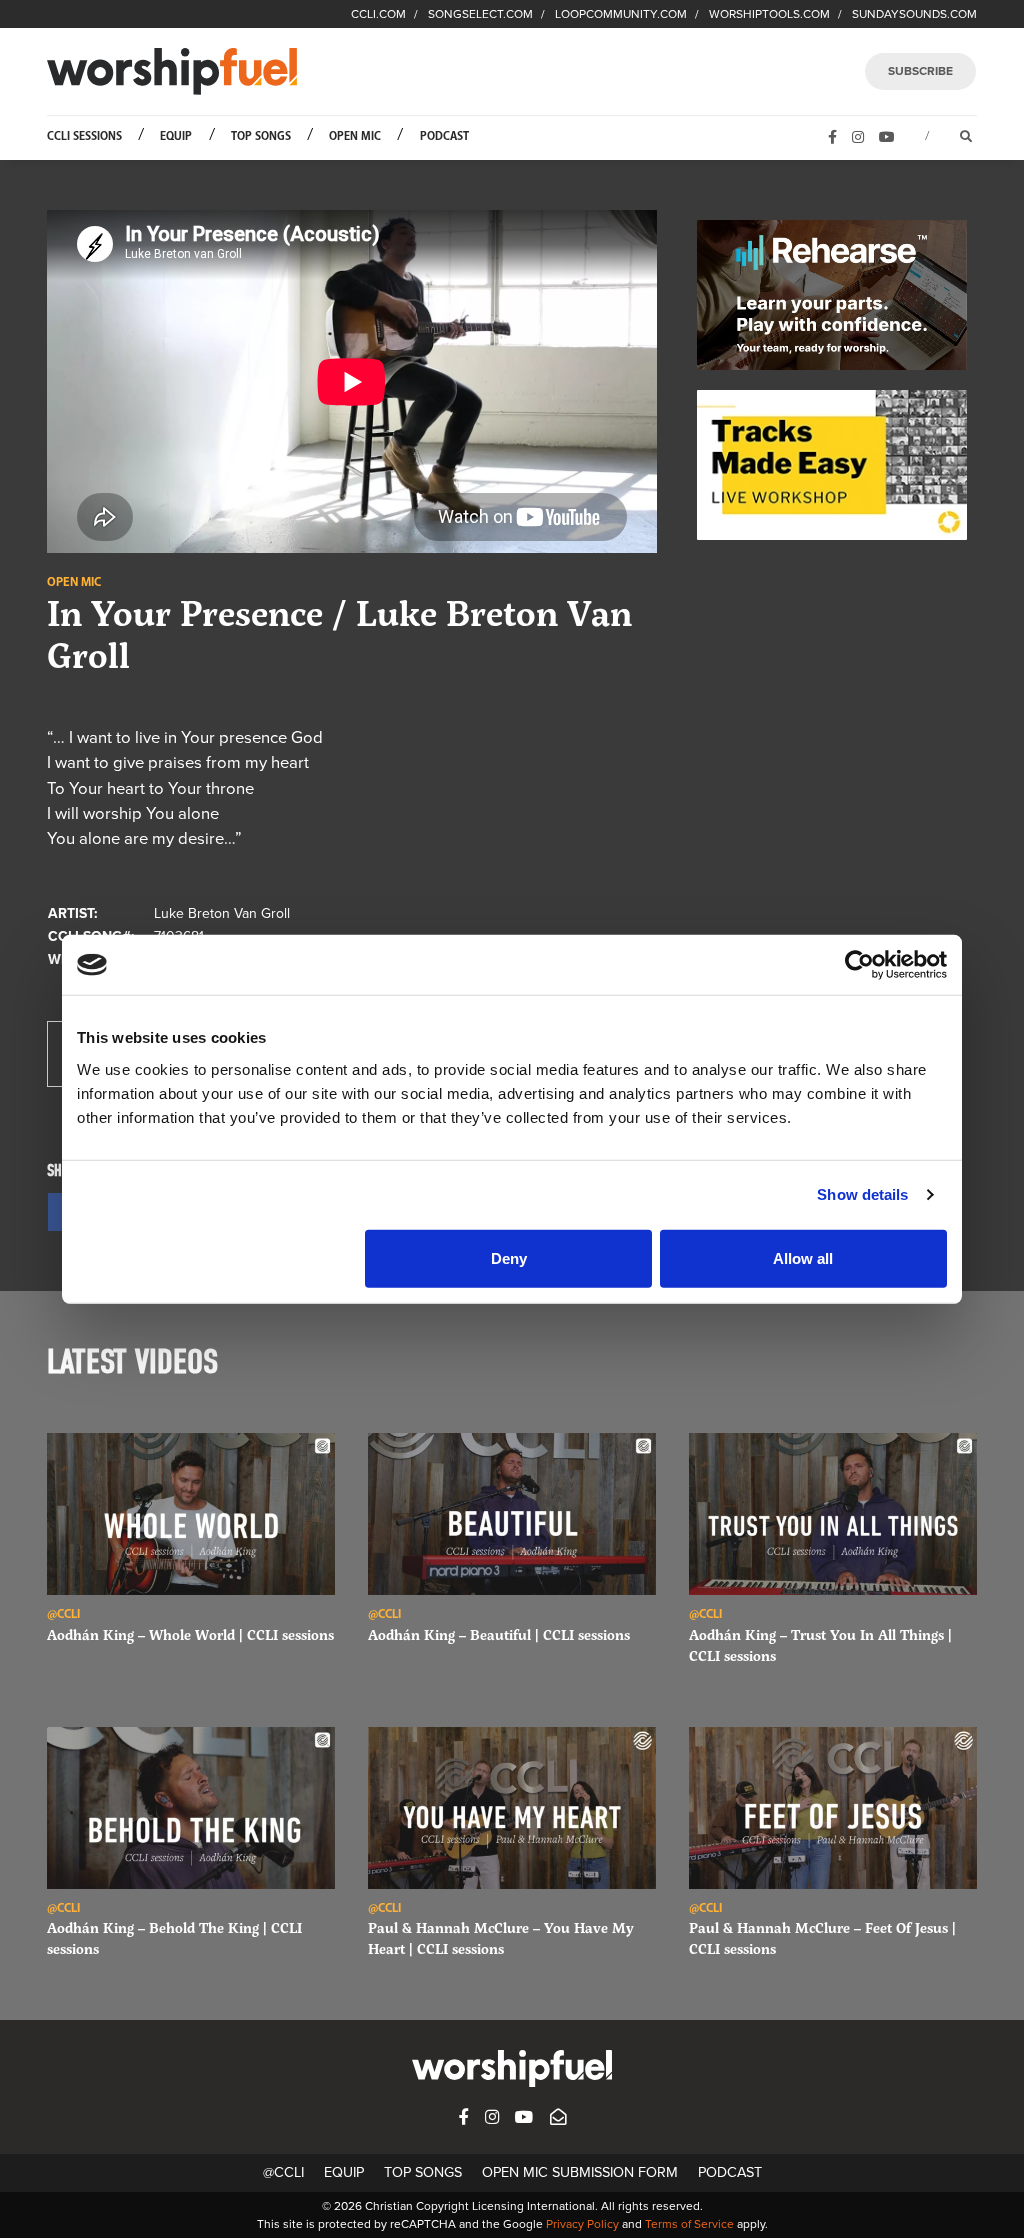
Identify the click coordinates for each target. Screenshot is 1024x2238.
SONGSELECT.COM (480, 14)
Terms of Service (689, 2224)
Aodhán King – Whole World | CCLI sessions (190, 1634)
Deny (509, 1257)
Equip (176, 136)
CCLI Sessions (84, 136)
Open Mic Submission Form (580, 2172)
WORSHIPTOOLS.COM (769, 14)
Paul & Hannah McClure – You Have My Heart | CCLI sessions (501, 1938)
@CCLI (283, 2172)
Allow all (803, 1257)
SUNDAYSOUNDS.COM (914, 14)
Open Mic (355, 136)
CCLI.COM (378, 14)
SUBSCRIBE (920, 71)
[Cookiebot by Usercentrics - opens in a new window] (859, 965)
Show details (862, 1194)
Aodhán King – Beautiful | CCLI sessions (499, 1634)
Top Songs (261, 136)
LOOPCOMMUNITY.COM (621, 14)
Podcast (444, 136)
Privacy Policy (582, 2224)
